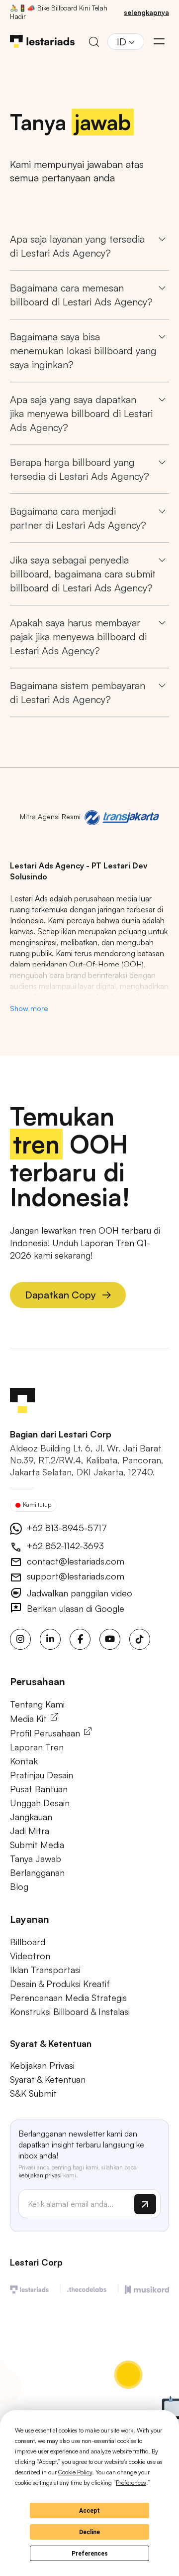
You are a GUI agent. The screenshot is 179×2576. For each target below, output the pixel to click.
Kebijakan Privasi (42, 2065)
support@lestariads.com (74, 1576)
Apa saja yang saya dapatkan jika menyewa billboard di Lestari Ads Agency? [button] (81, 413)
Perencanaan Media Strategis (68, 1998)
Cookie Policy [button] (75, 2472)
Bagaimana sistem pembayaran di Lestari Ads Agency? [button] (78, 692)
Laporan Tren (37, 1747)
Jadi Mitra (30, 1831)
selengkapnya (146, 12)
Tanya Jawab (36, 1859)
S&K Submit (33, 2093)
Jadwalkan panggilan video (78, 1593)
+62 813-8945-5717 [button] (66, 1528)
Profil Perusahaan (46, 1733)
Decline (89, 2532)
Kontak (24, 1761)
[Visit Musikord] (147, 2288)
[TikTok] (140, 1639)
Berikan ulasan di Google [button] (74, 1608)
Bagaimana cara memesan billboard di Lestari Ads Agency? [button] (81, 295)
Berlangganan (37, 1872)
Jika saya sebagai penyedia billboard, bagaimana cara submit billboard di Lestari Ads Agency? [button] (83, 574)
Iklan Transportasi (45, 1970)
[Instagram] (20, 1639)
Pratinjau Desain (42, 1775)
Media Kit (30, 1718)
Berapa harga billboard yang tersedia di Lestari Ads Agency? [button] (80, 469)
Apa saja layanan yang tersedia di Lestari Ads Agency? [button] (77, 246)
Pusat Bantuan (39, 1789)
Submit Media (37, 1845)
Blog (19, 1886)
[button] (159, 41)
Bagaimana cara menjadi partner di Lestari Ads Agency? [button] (78, 518)
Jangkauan (31, 1817)
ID (122, 42)
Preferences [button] (131, 2483)
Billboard (28, 1942)
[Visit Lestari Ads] (29, 2288)
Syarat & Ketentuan (48, 2079)
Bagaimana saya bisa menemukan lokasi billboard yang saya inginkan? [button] (83, 351)
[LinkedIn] (50, 1639)
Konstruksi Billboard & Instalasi (70, 2011)
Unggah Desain (40, 1803)
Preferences (90, 2554)
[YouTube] (110, 1639)
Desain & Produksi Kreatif (60, 1984)
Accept (89, 2511)
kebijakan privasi (40, 2175)
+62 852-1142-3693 (64, 1546)
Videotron (30, 1956)
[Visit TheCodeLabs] (87, 2288)
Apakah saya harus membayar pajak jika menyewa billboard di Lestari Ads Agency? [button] (78, 637)
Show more (29, 1008)
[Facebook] (80, 1639)
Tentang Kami (37, 1704)
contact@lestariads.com (74, 1561)
